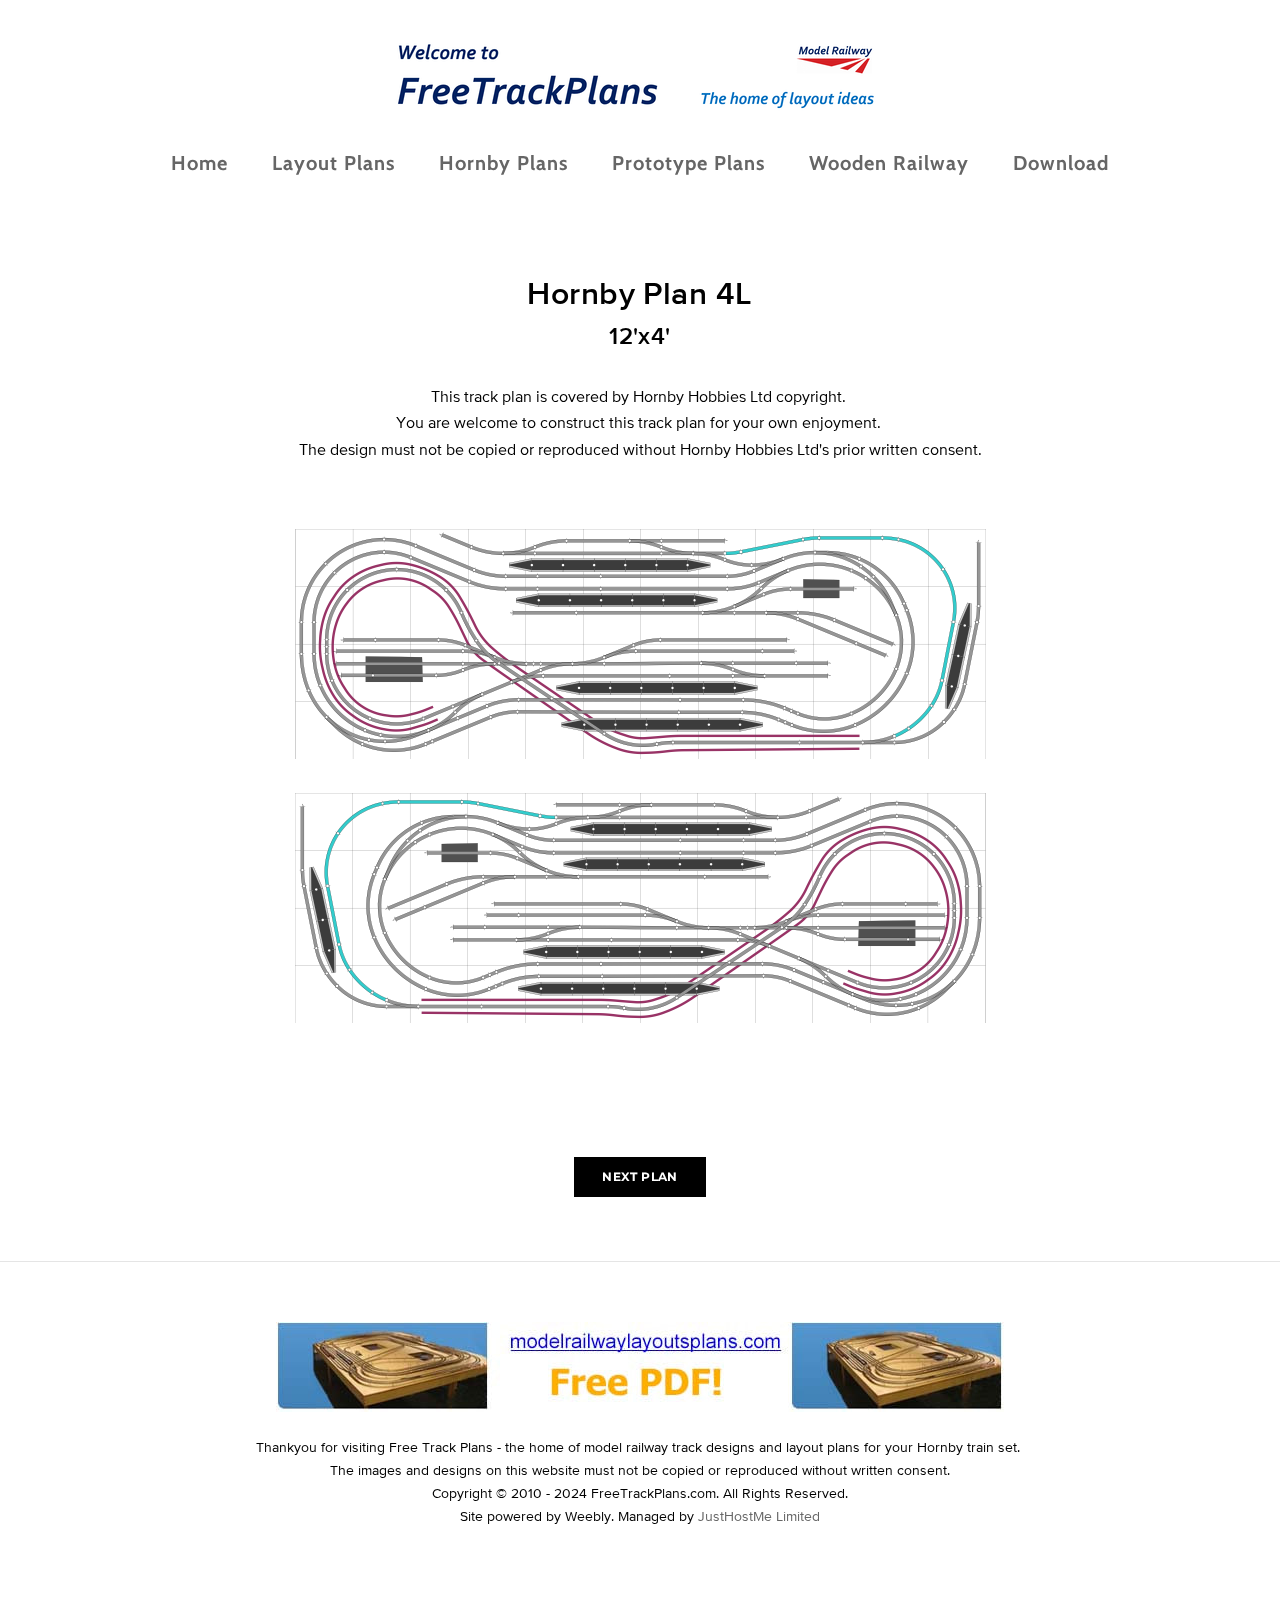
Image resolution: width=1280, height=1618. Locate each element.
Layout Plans (333, 163)
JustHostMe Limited (759, 1516)
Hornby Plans (503, 163)
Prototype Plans (688, 163)
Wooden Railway (889, 163)
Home (199, 163)
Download (1061, 163)
